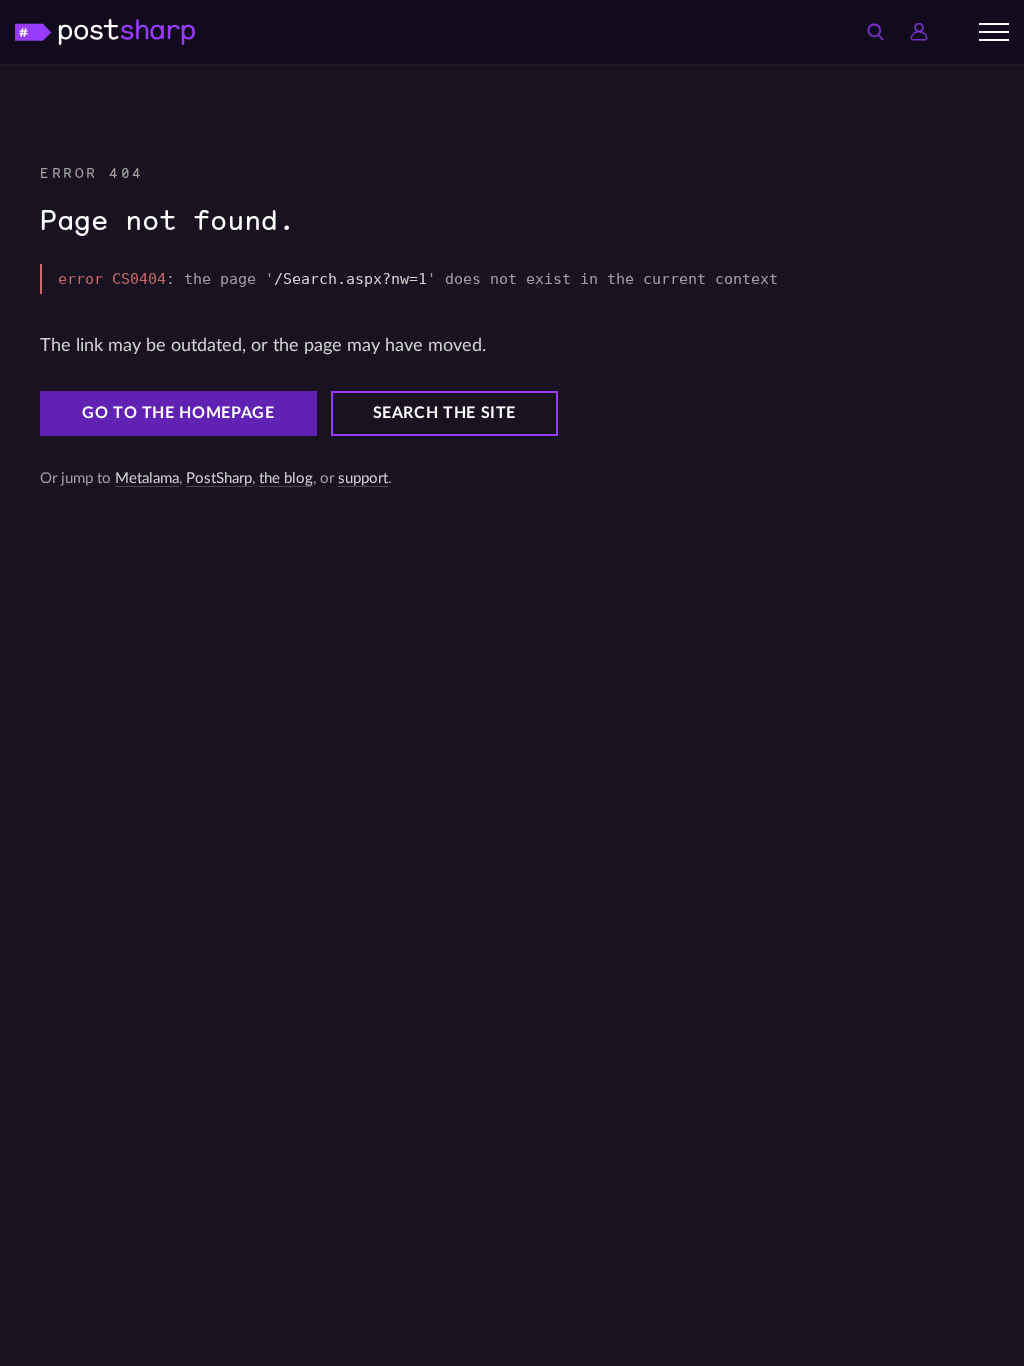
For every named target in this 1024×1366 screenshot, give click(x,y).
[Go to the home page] (105, 31)
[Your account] (919, 32)
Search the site (445, 413)
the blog (286, 478)
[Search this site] (875, 32)
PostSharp (219, 478)
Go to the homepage (178, 413)
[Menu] (994, 32)
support (363, 478)
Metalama (147, 478)
